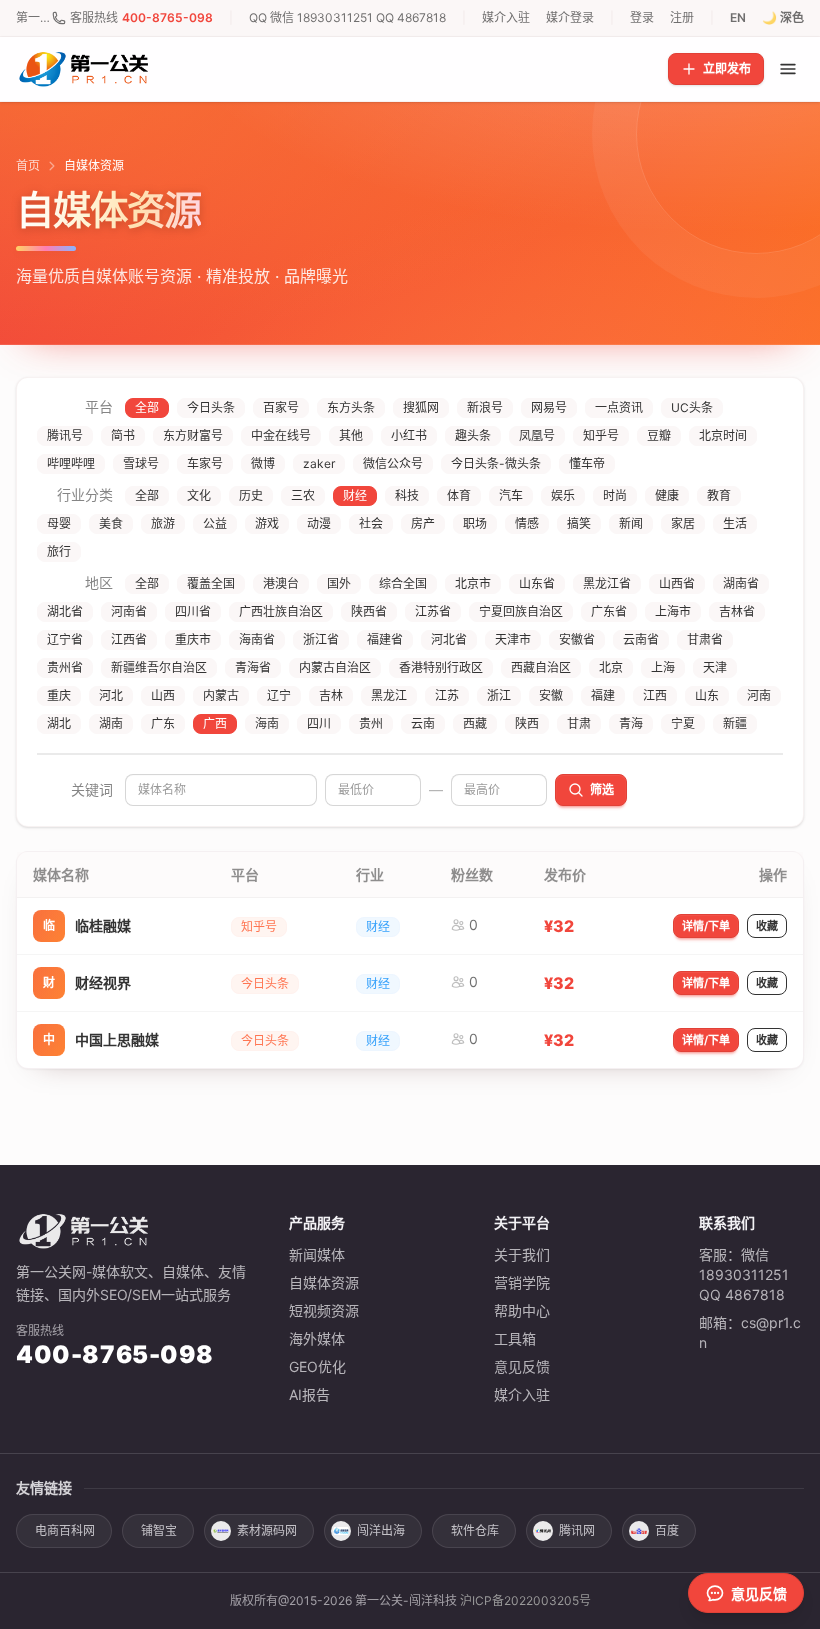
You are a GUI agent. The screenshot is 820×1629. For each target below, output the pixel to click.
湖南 (111, 723)
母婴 (59, 523)
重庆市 (193, 639)
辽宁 (279, 695)
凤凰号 (537, 435)
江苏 (447, 695)
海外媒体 (317, 1338)
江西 (655, 695)
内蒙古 (221, 695)
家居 (683, 523)
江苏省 (433, 611)
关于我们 (522, 1254)
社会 (371, 523)
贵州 (371, 723)
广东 (163, 723)
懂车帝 (587, 463)
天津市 (513, 639)
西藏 (475, 723)
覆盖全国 (211, 583)
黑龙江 (389, 695)
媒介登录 (570, 17)
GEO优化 (317, 1366)
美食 (111, 523)
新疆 (735, 723)
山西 (163, 695)
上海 (663, 667)
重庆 (59, 695)
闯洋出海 (381, 1530)
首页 (28, 165)
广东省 (609, 611)
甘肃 (579, 723)
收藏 (767, 926)
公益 (215, 523)
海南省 (257, 639)
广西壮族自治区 (281, 611)
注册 (682, 17)
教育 (719, 495)
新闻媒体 (317, 1254)
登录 (642, 17)
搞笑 (579, 523)
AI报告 (309, 1394)
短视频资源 (324, 1310)
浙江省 (321, 639)
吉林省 (737, 611)
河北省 (449, 639)
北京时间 (723, 435)
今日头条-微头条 (496, 463)
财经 (355, 495)
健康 (667, 495)
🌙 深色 (783, 17)
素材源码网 (267, 1530)
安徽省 (577, 639)
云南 (423, 723)
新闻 (631, 523)
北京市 (473, 583)
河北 (111, 695)
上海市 (673, 611)
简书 (123, 435)
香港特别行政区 (441, 667)
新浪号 (485, 407)
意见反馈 (522, 1366)
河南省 (129, 611)
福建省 (385, 639)
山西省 (677, 583)
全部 (147, 407)
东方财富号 (193, 435)
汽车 (511, 495)
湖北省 (65, 611)
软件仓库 (475, 1530)
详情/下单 (706, 926)
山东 (707, 695)
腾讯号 (65, 435)
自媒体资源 (324, 1282)
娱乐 (563, 495)
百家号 (281, 407)
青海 (631, 723)
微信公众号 (393, 463)
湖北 (59, 723)
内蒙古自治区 (335, 667)
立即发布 (727, 68)
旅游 (163, 523)
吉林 (331, 695)
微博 (263, 463)
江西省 (129, 639)
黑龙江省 (607, 583)
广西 (215, 723)
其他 (351, 435)
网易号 (549, 407)
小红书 (409, 435)
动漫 (319, 523)
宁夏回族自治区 (521, 611)
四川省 (193, 611)
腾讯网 (577, 1530)
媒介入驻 (506, 17)
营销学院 (522, 1282)
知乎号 (601, 435)
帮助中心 (522, 1310)
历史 (251, 495)
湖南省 (741, 583)
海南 (267, 723)
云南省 (641, 639)
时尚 (615, 495)
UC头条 (692, 407)
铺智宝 (159, 1530)
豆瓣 (659, 435)
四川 (319, 723)
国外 (339, 583)
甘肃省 (705, 639)
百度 (667, 1530)
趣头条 (473, 435)
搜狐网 (421, 407)
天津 (715, 667)
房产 (423, 523)
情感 (527, 523)
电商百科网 (65, 1530)
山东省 (537, 583)
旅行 (59, 551)
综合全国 (403, 583)
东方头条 (351, 407)
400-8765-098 (167, 17)
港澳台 (281, 583)
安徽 (551, 695)
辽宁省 (65, 639)
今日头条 (211, 407)
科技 (407, 495)
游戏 (267, 523)
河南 (759, 695)
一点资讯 (619, 407)
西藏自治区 (541, 667)
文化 (199, 495)
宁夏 (683, 723)
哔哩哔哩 (71, 463)
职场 (475, 523)
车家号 (205, 463)
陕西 (527, 723)
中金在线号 (281, 435)
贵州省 (65, 667)
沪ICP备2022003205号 (525, 1600)
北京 (611, 667)
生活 (735, 523)
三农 (303, 495)
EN (738, 17)
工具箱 (515, 1338)
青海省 (253, 667)
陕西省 (369, 611)
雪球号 (141, 463)
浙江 (499, 695)
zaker (319, 463)
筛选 (602, 789)
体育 (459, 495)
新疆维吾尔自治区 (159, 667)
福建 (603, 695)
